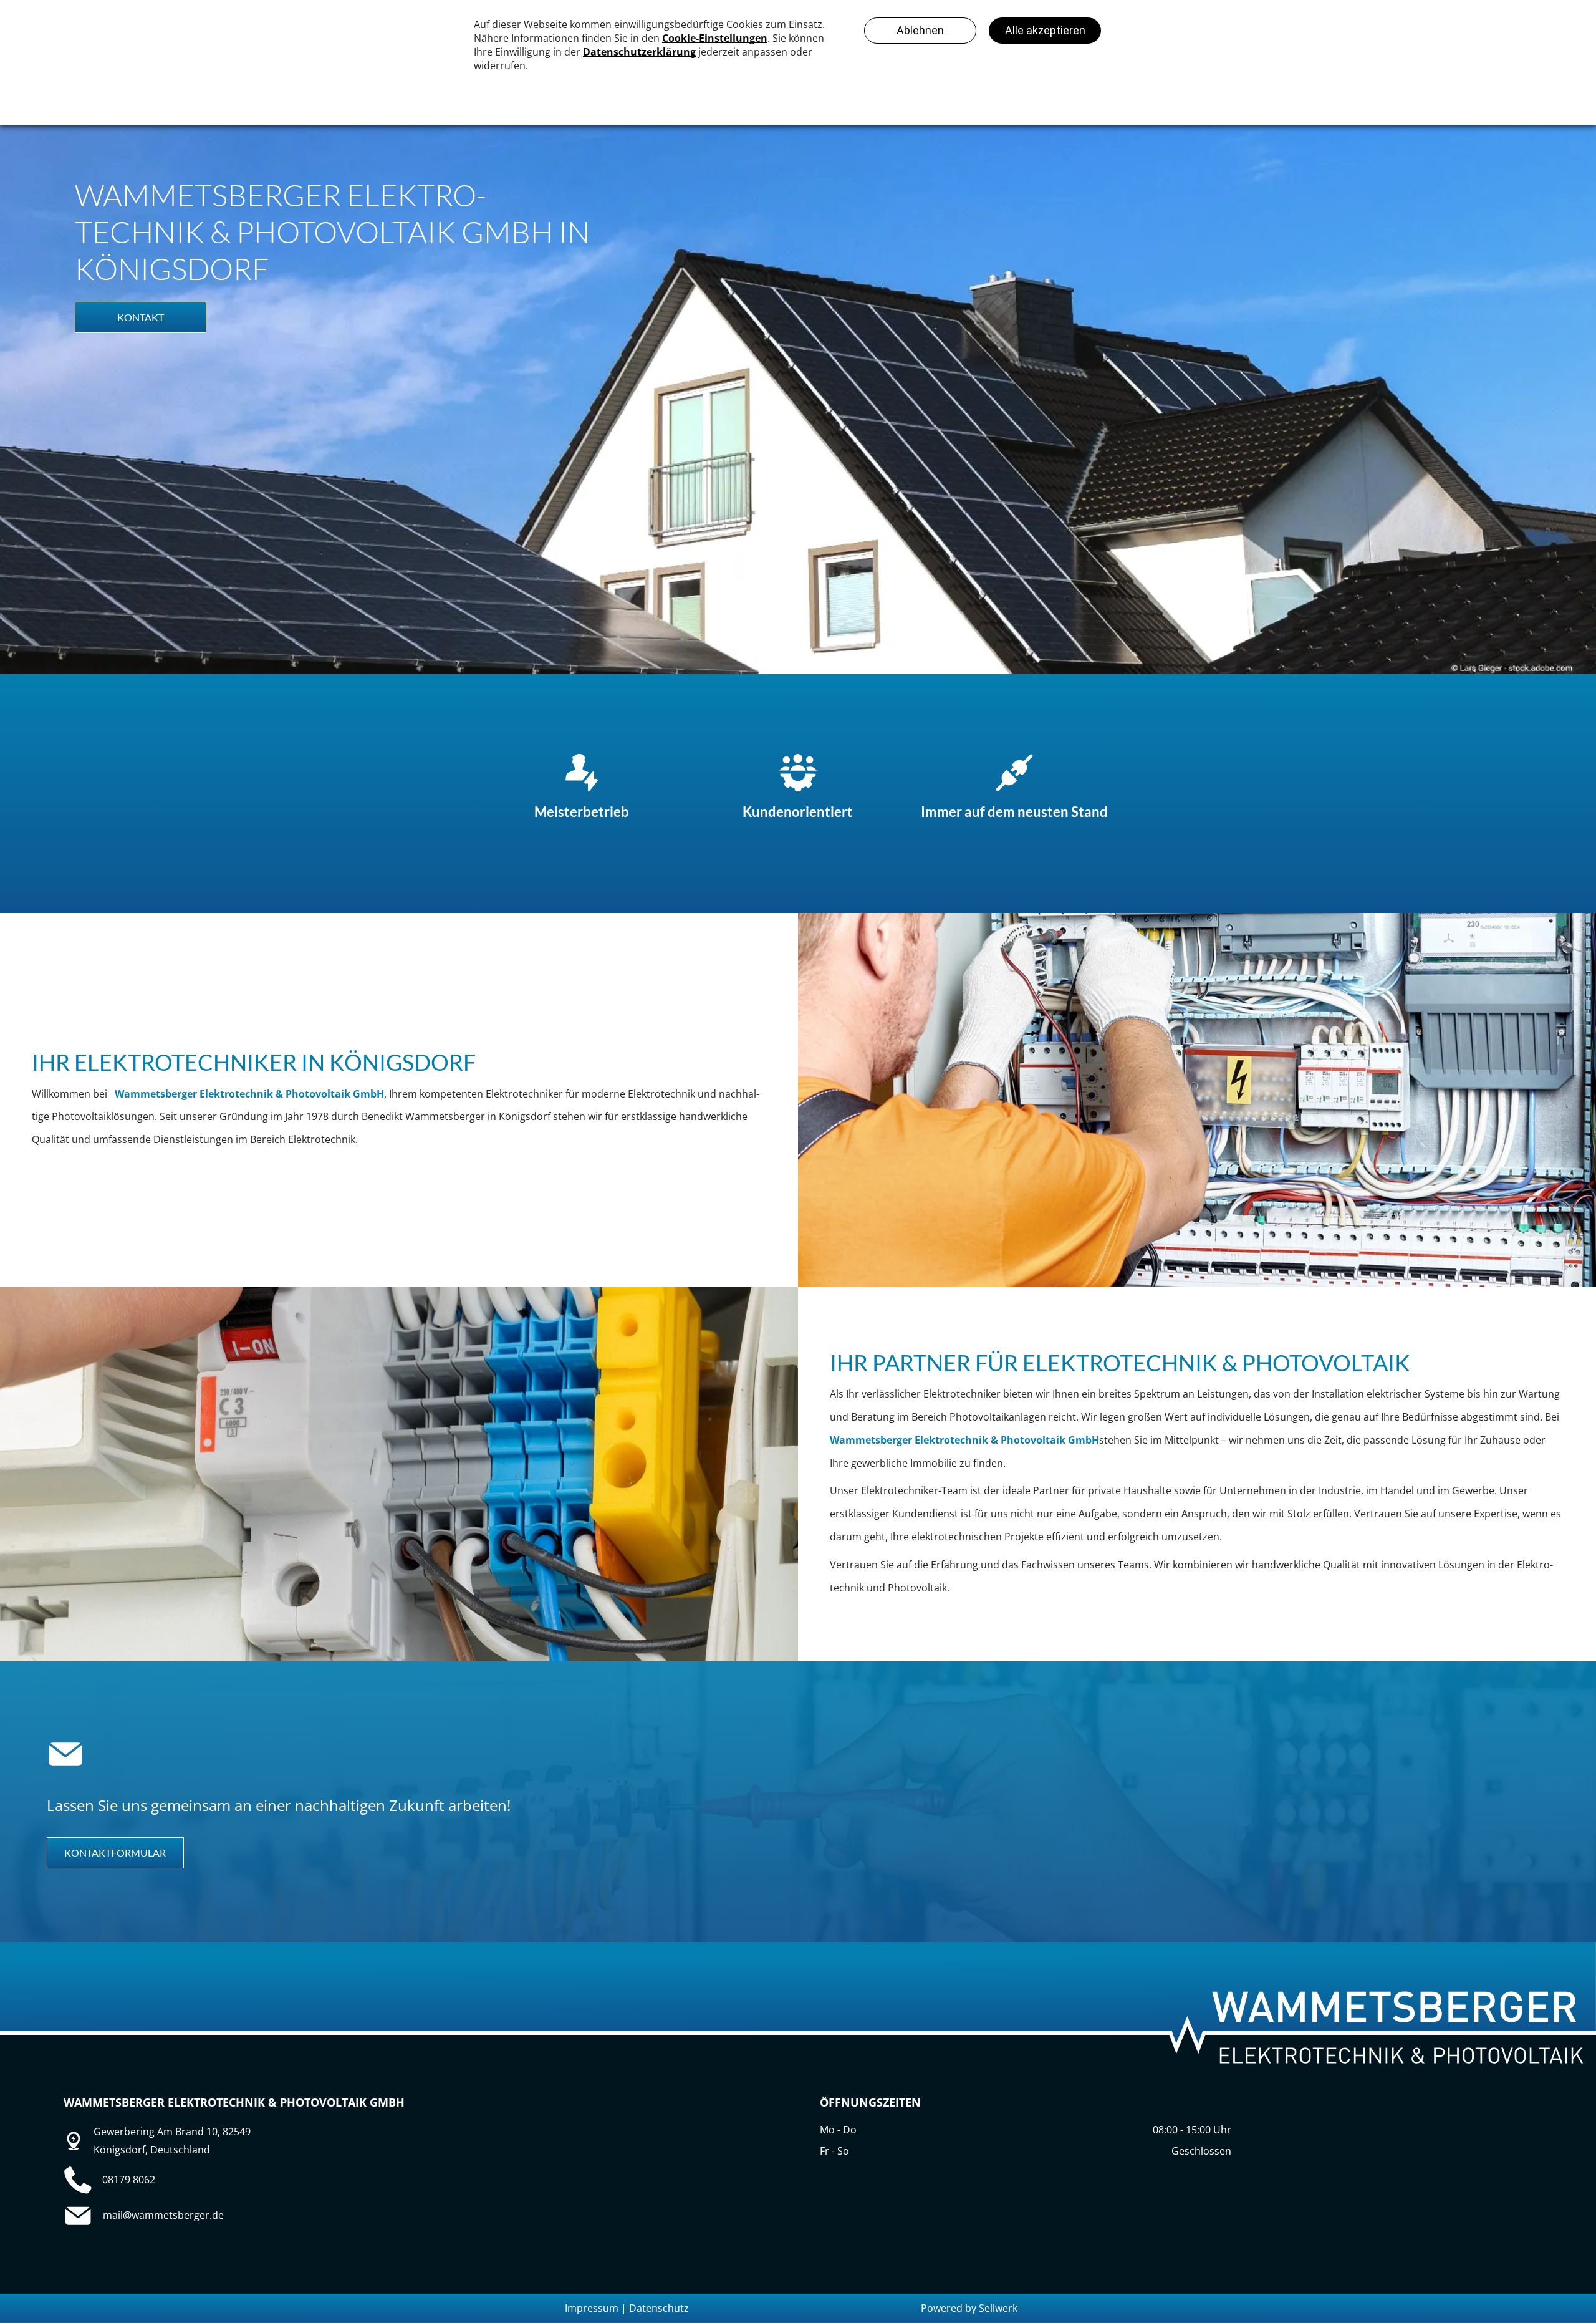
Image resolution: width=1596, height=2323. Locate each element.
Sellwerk (998, 2308)
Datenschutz (659, 2308)
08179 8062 (129, 2180)
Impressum (592, 2308)
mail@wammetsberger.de (163, 2215)
